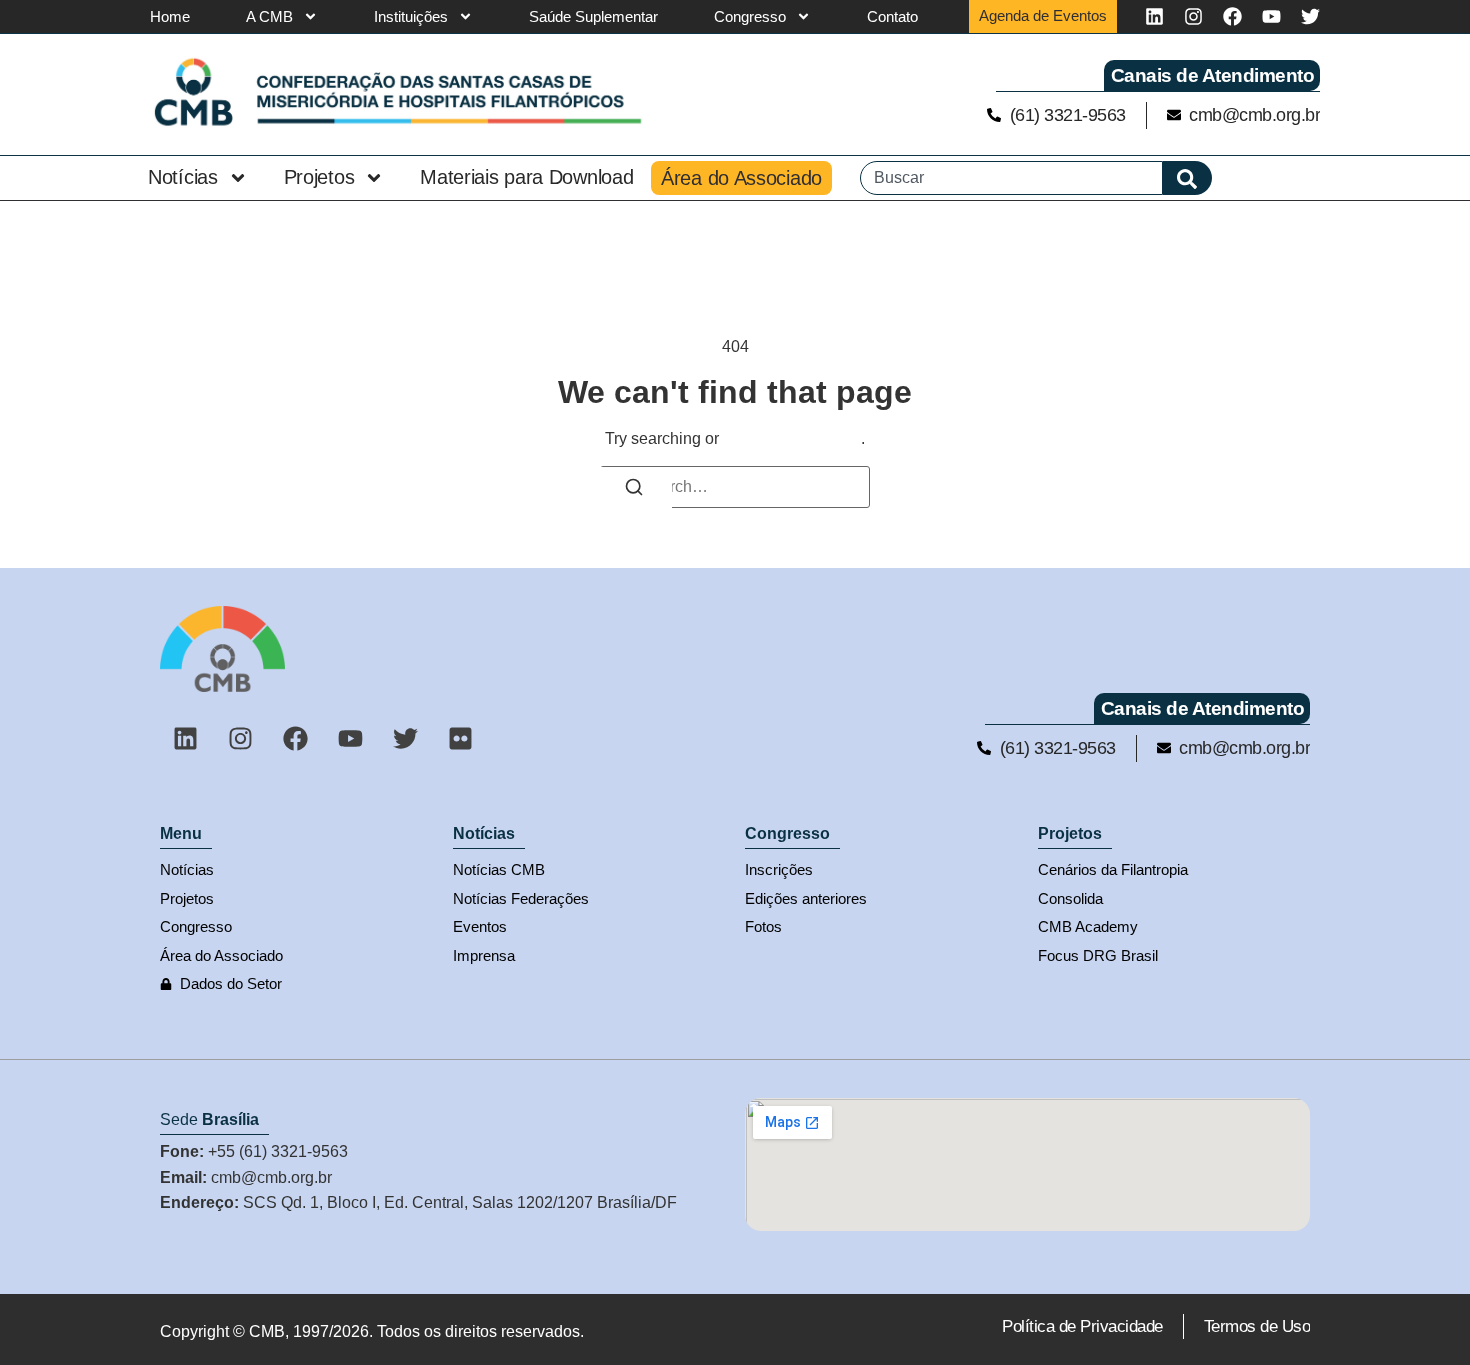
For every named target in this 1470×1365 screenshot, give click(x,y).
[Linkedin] (1154, 16)
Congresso (750, 16)
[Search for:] (735, 487)
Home (170, 16)
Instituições (411, 16)
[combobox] (1011, 178)
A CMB (269, 16)
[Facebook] (1232, 16)
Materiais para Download (526, 177)
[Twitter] (1310, 16)
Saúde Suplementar (593, 16)
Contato (892, 16)
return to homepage (792, 438)
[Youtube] (1271, 16)
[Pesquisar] (1187, 178)
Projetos (319, 177)
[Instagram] (1193, 16)
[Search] (634, 490)
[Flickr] (460, 739)
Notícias (183, 177)
